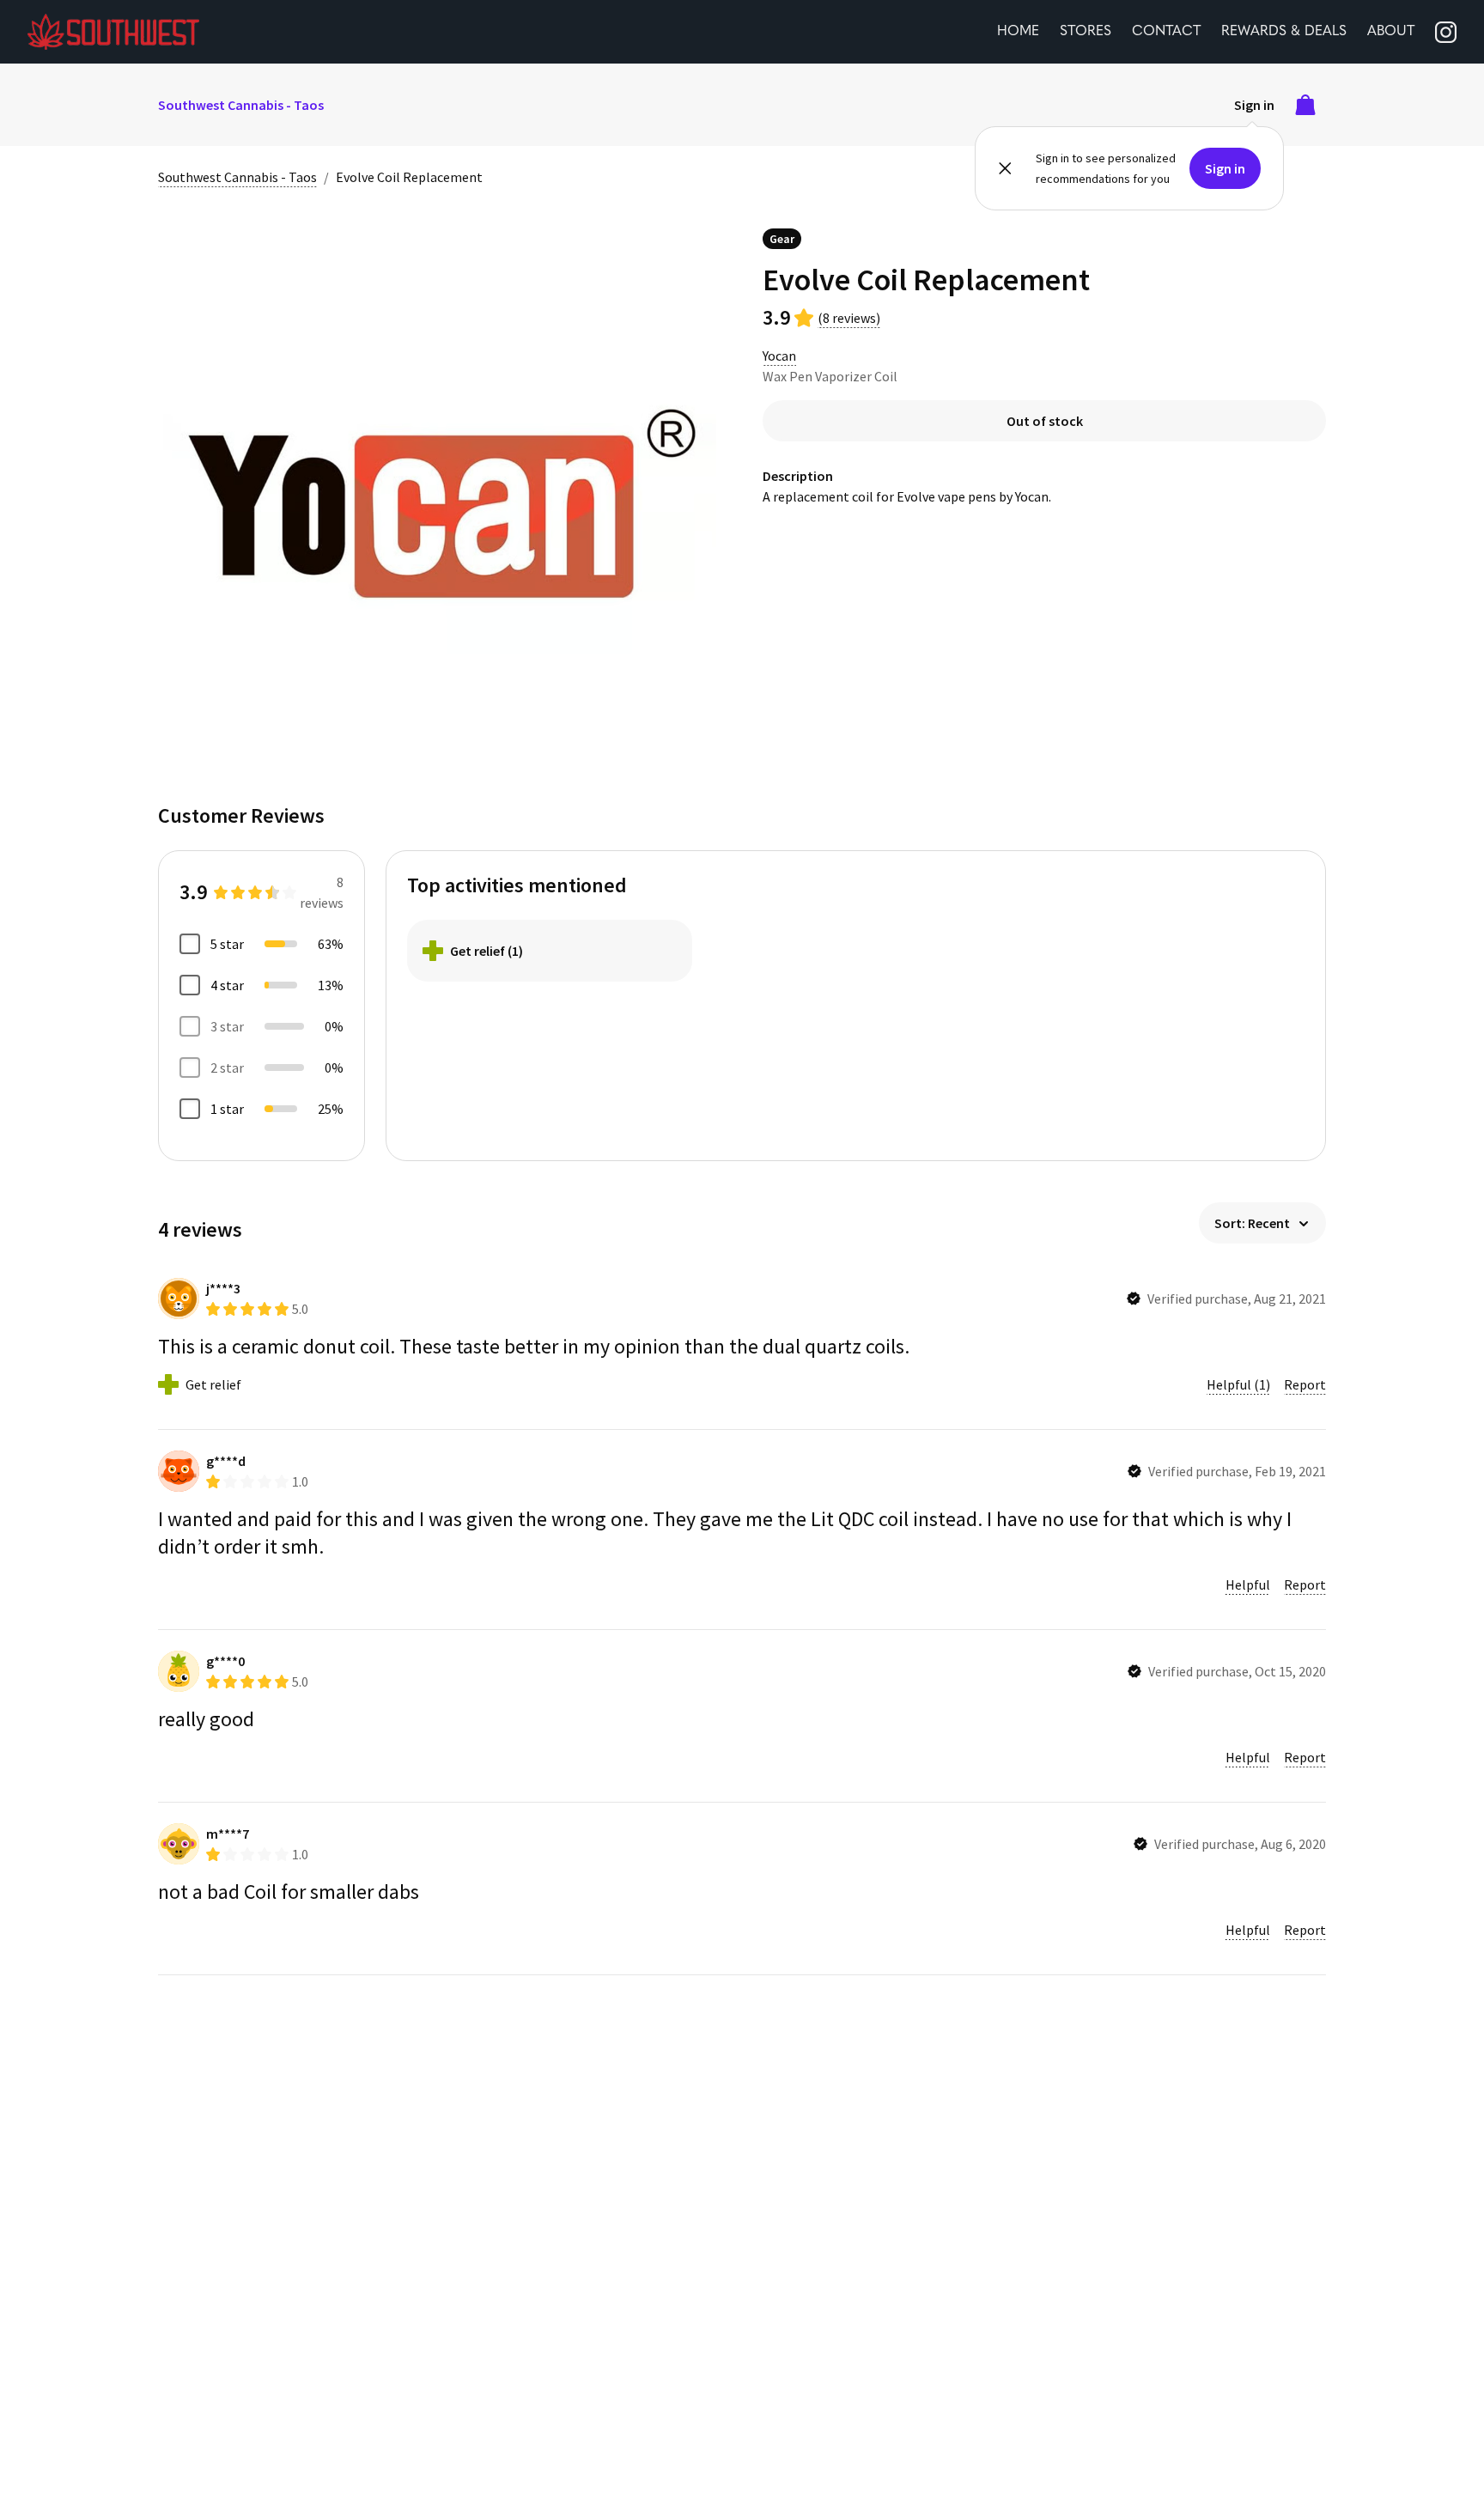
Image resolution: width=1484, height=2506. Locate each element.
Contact (1166, 32)
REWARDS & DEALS (1284, 32)
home (1018, 32)
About (1391, 32)
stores (1086, 32)
